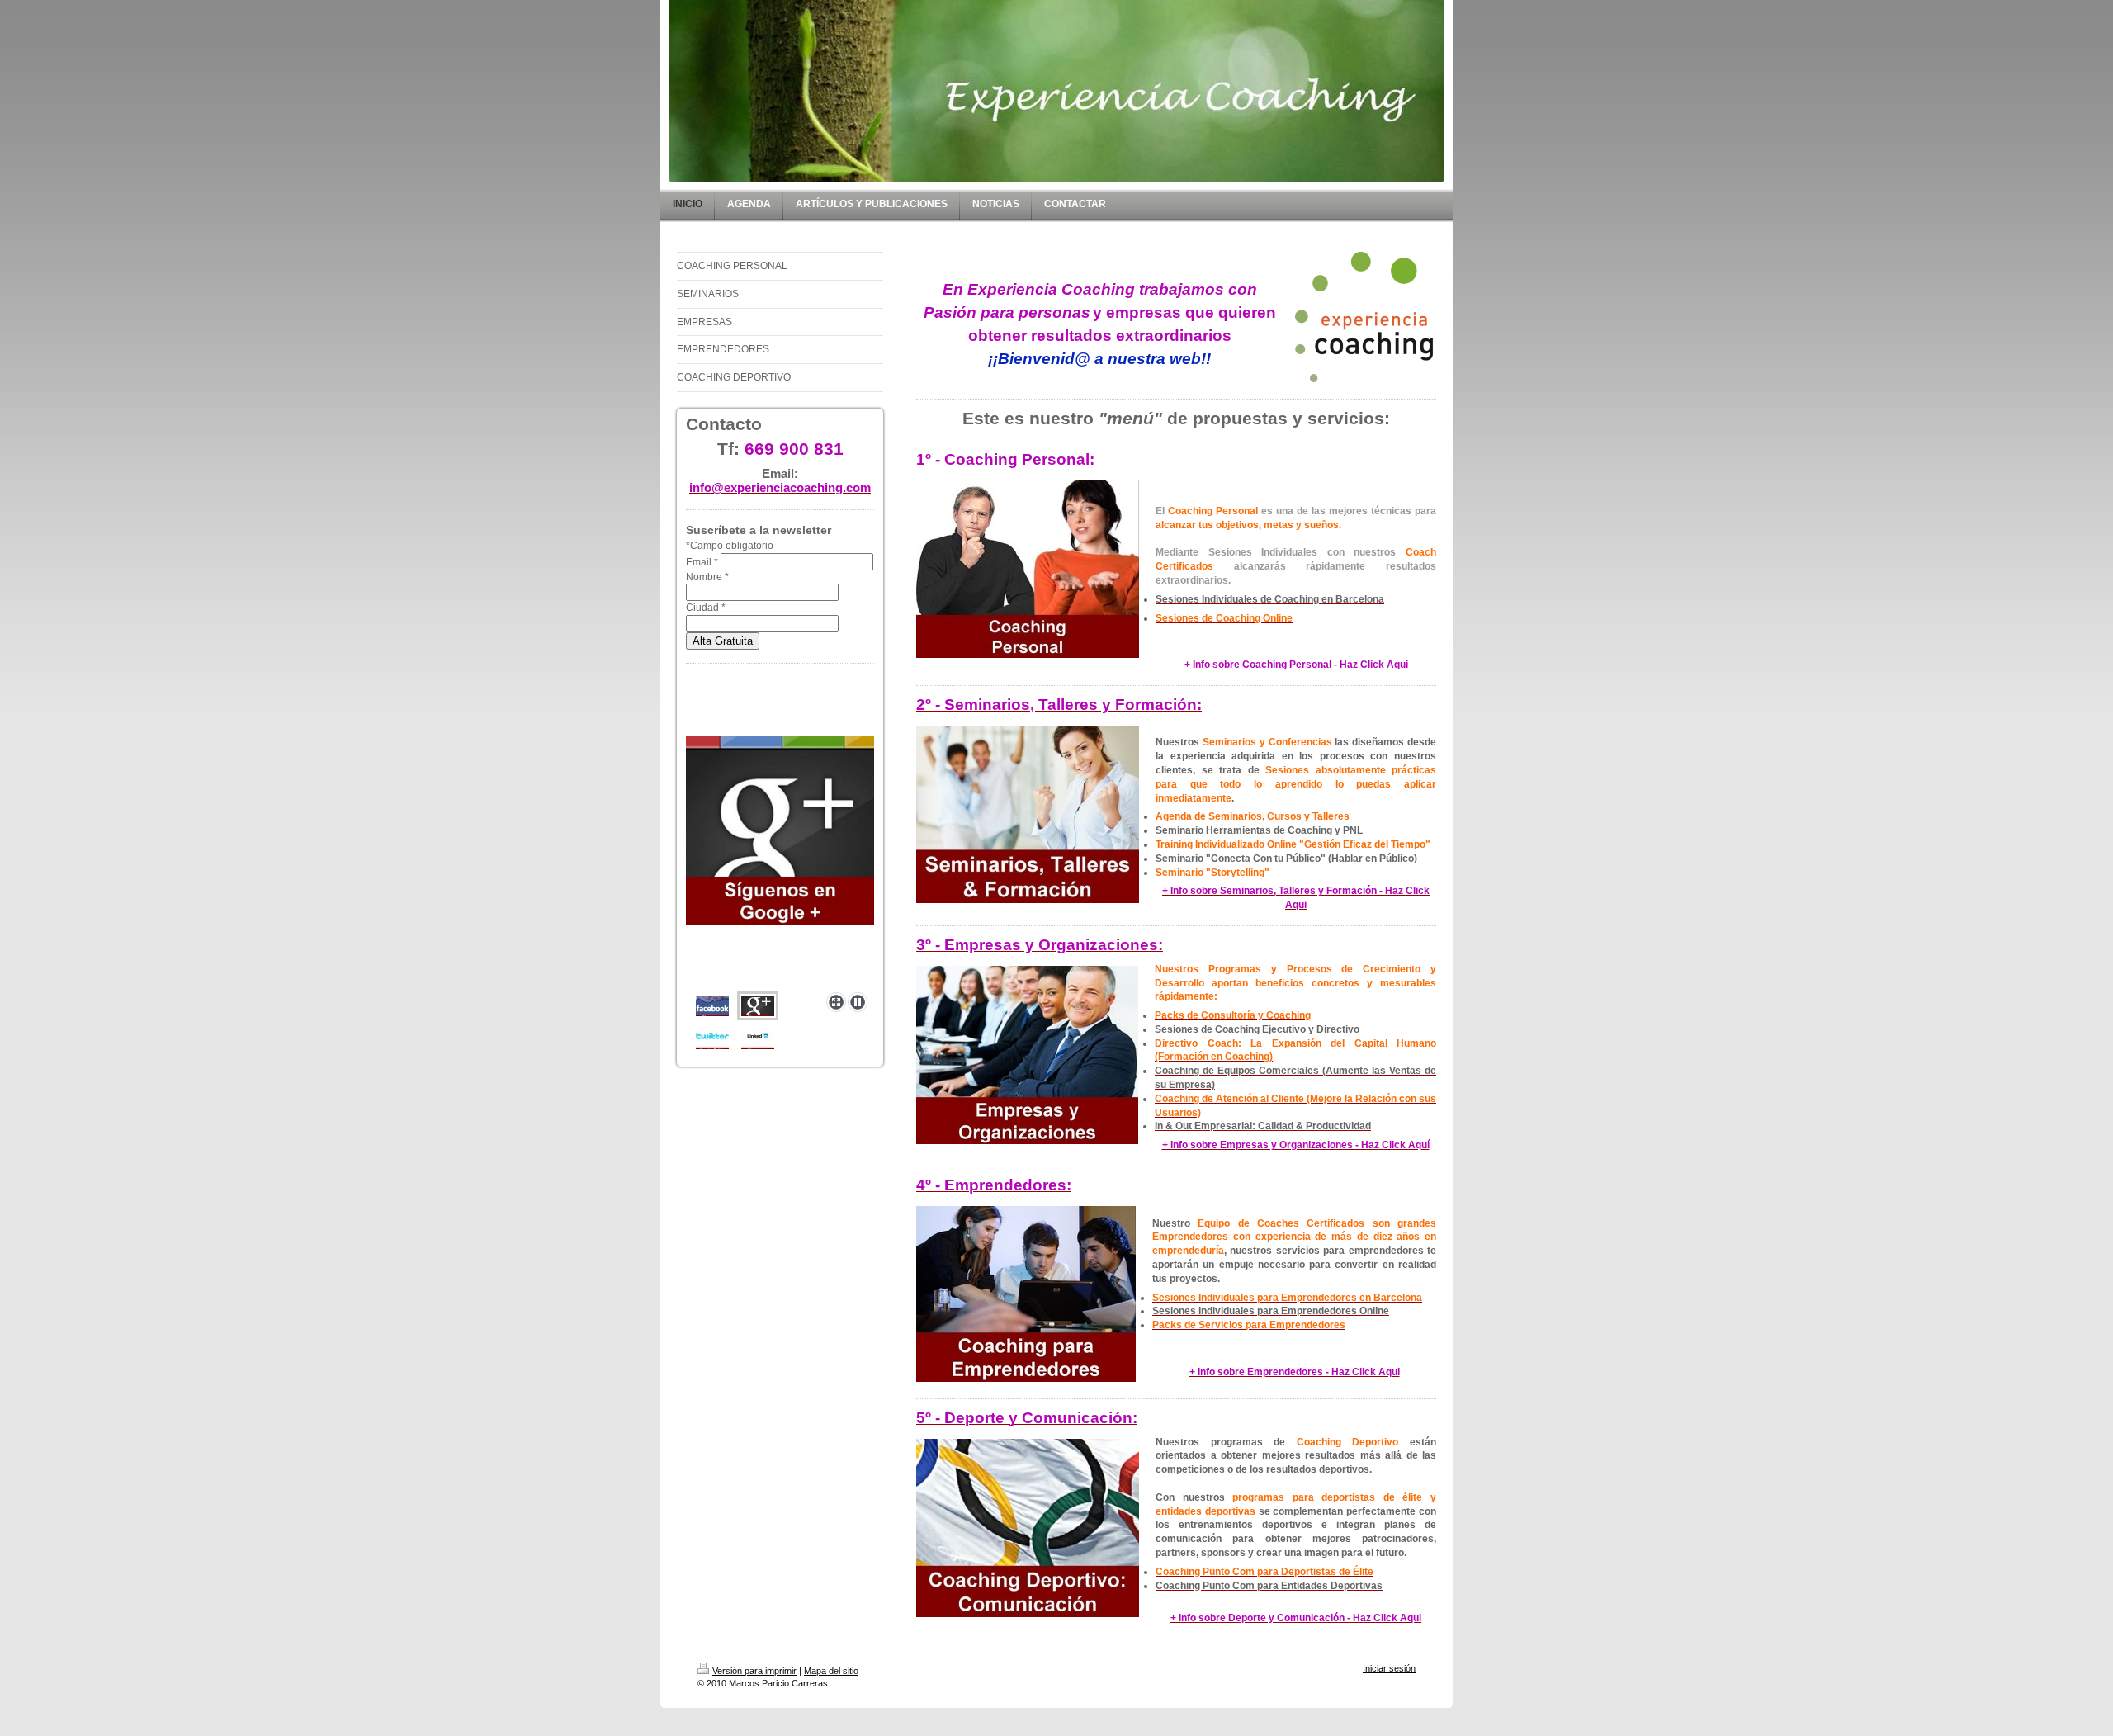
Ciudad (706, 608)
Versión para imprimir (754, 1671)
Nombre (707, 577)
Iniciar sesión (1389, 1668)
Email (702, 562)
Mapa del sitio (831, 1671)
